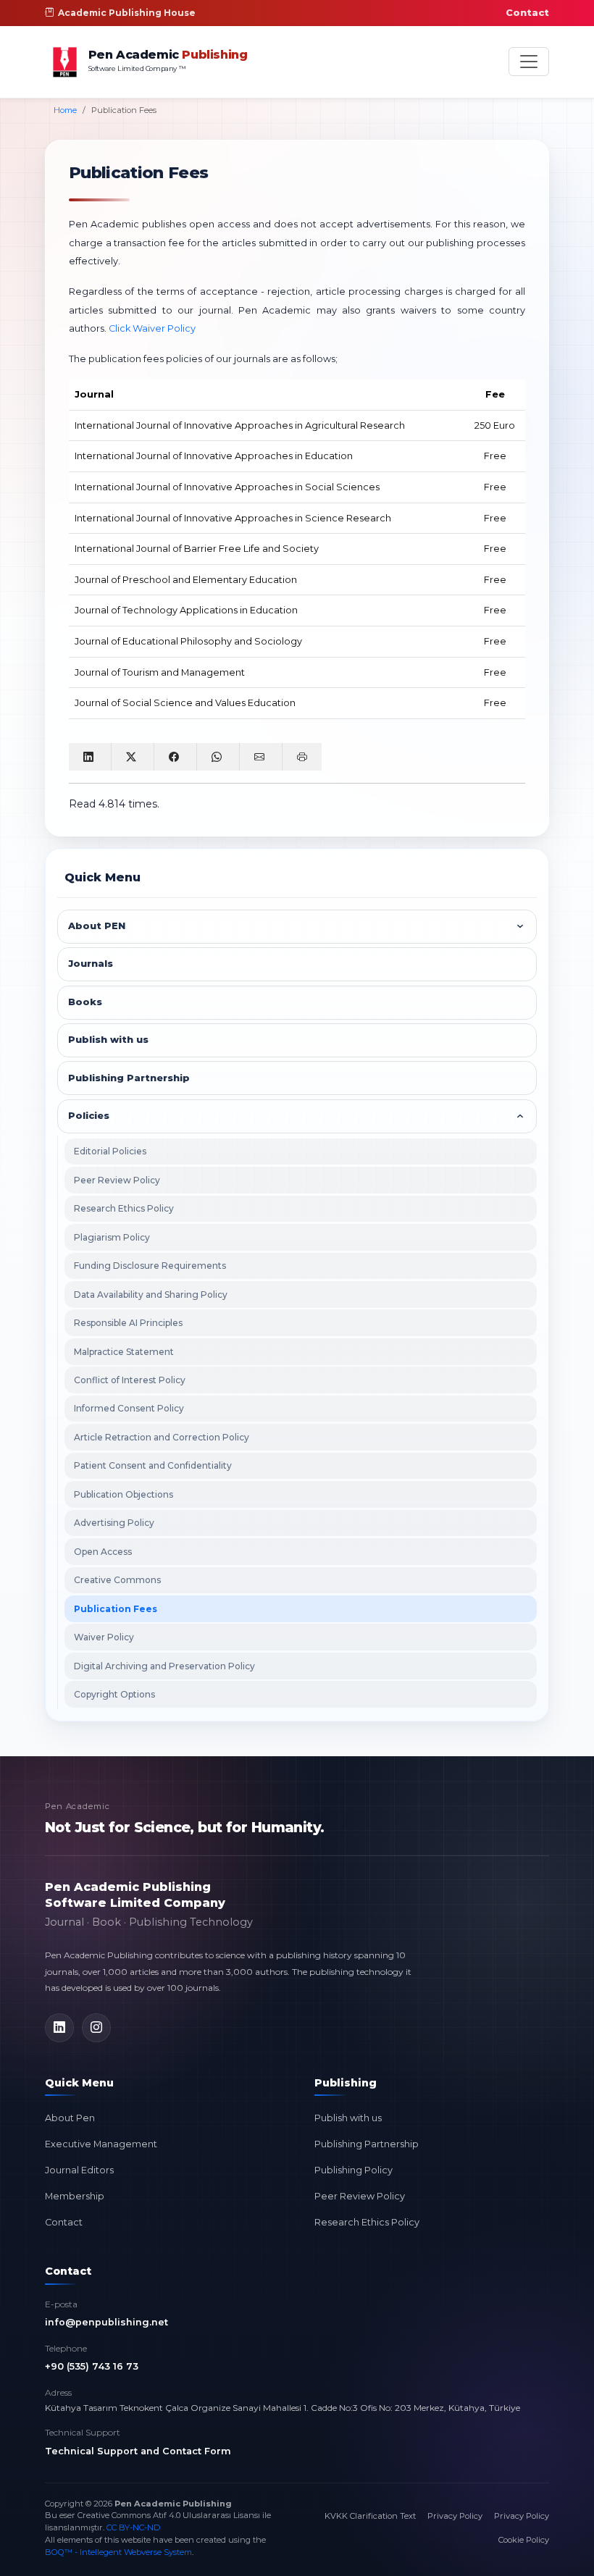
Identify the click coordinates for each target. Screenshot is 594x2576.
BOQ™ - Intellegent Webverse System (118, 2552)
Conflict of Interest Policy (130, 1380)
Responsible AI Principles (128, 1323)
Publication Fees (116, 1609)
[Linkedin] (59, 2028)
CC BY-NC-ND (133, 2527)
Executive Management (101, 2144)
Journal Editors (79, 2170)
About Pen (70, 2118)
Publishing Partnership (367, 2144)
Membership (75, 2196)
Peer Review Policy (117, 1180)
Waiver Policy (104, 1637)
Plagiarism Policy (112, 1237)
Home (65, 110)
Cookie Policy (524, 2540)
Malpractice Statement (124, 1352)
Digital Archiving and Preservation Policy (164, 1666)
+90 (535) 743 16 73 (92, 2366)
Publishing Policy (354, 2170)
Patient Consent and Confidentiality (153, 1465)
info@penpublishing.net (106, 2322)
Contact (527, 13)
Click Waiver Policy (152, 328)
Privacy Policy (455, 2516)
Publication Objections (124, 1494)
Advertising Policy (114, 1523)
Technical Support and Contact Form (138, 2451)
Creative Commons (117, 1580)
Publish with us (348, 2118)
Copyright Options (114, 1694)
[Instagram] (96, 2028)
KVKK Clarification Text (370, 2516)
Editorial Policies (110, 1151)
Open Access (103, 1552)
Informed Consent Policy (129, 1408)
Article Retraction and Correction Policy (162, 1437)
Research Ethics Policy (124, 1208)
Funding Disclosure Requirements (150, 1266)
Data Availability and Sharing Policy (151, 1295)
